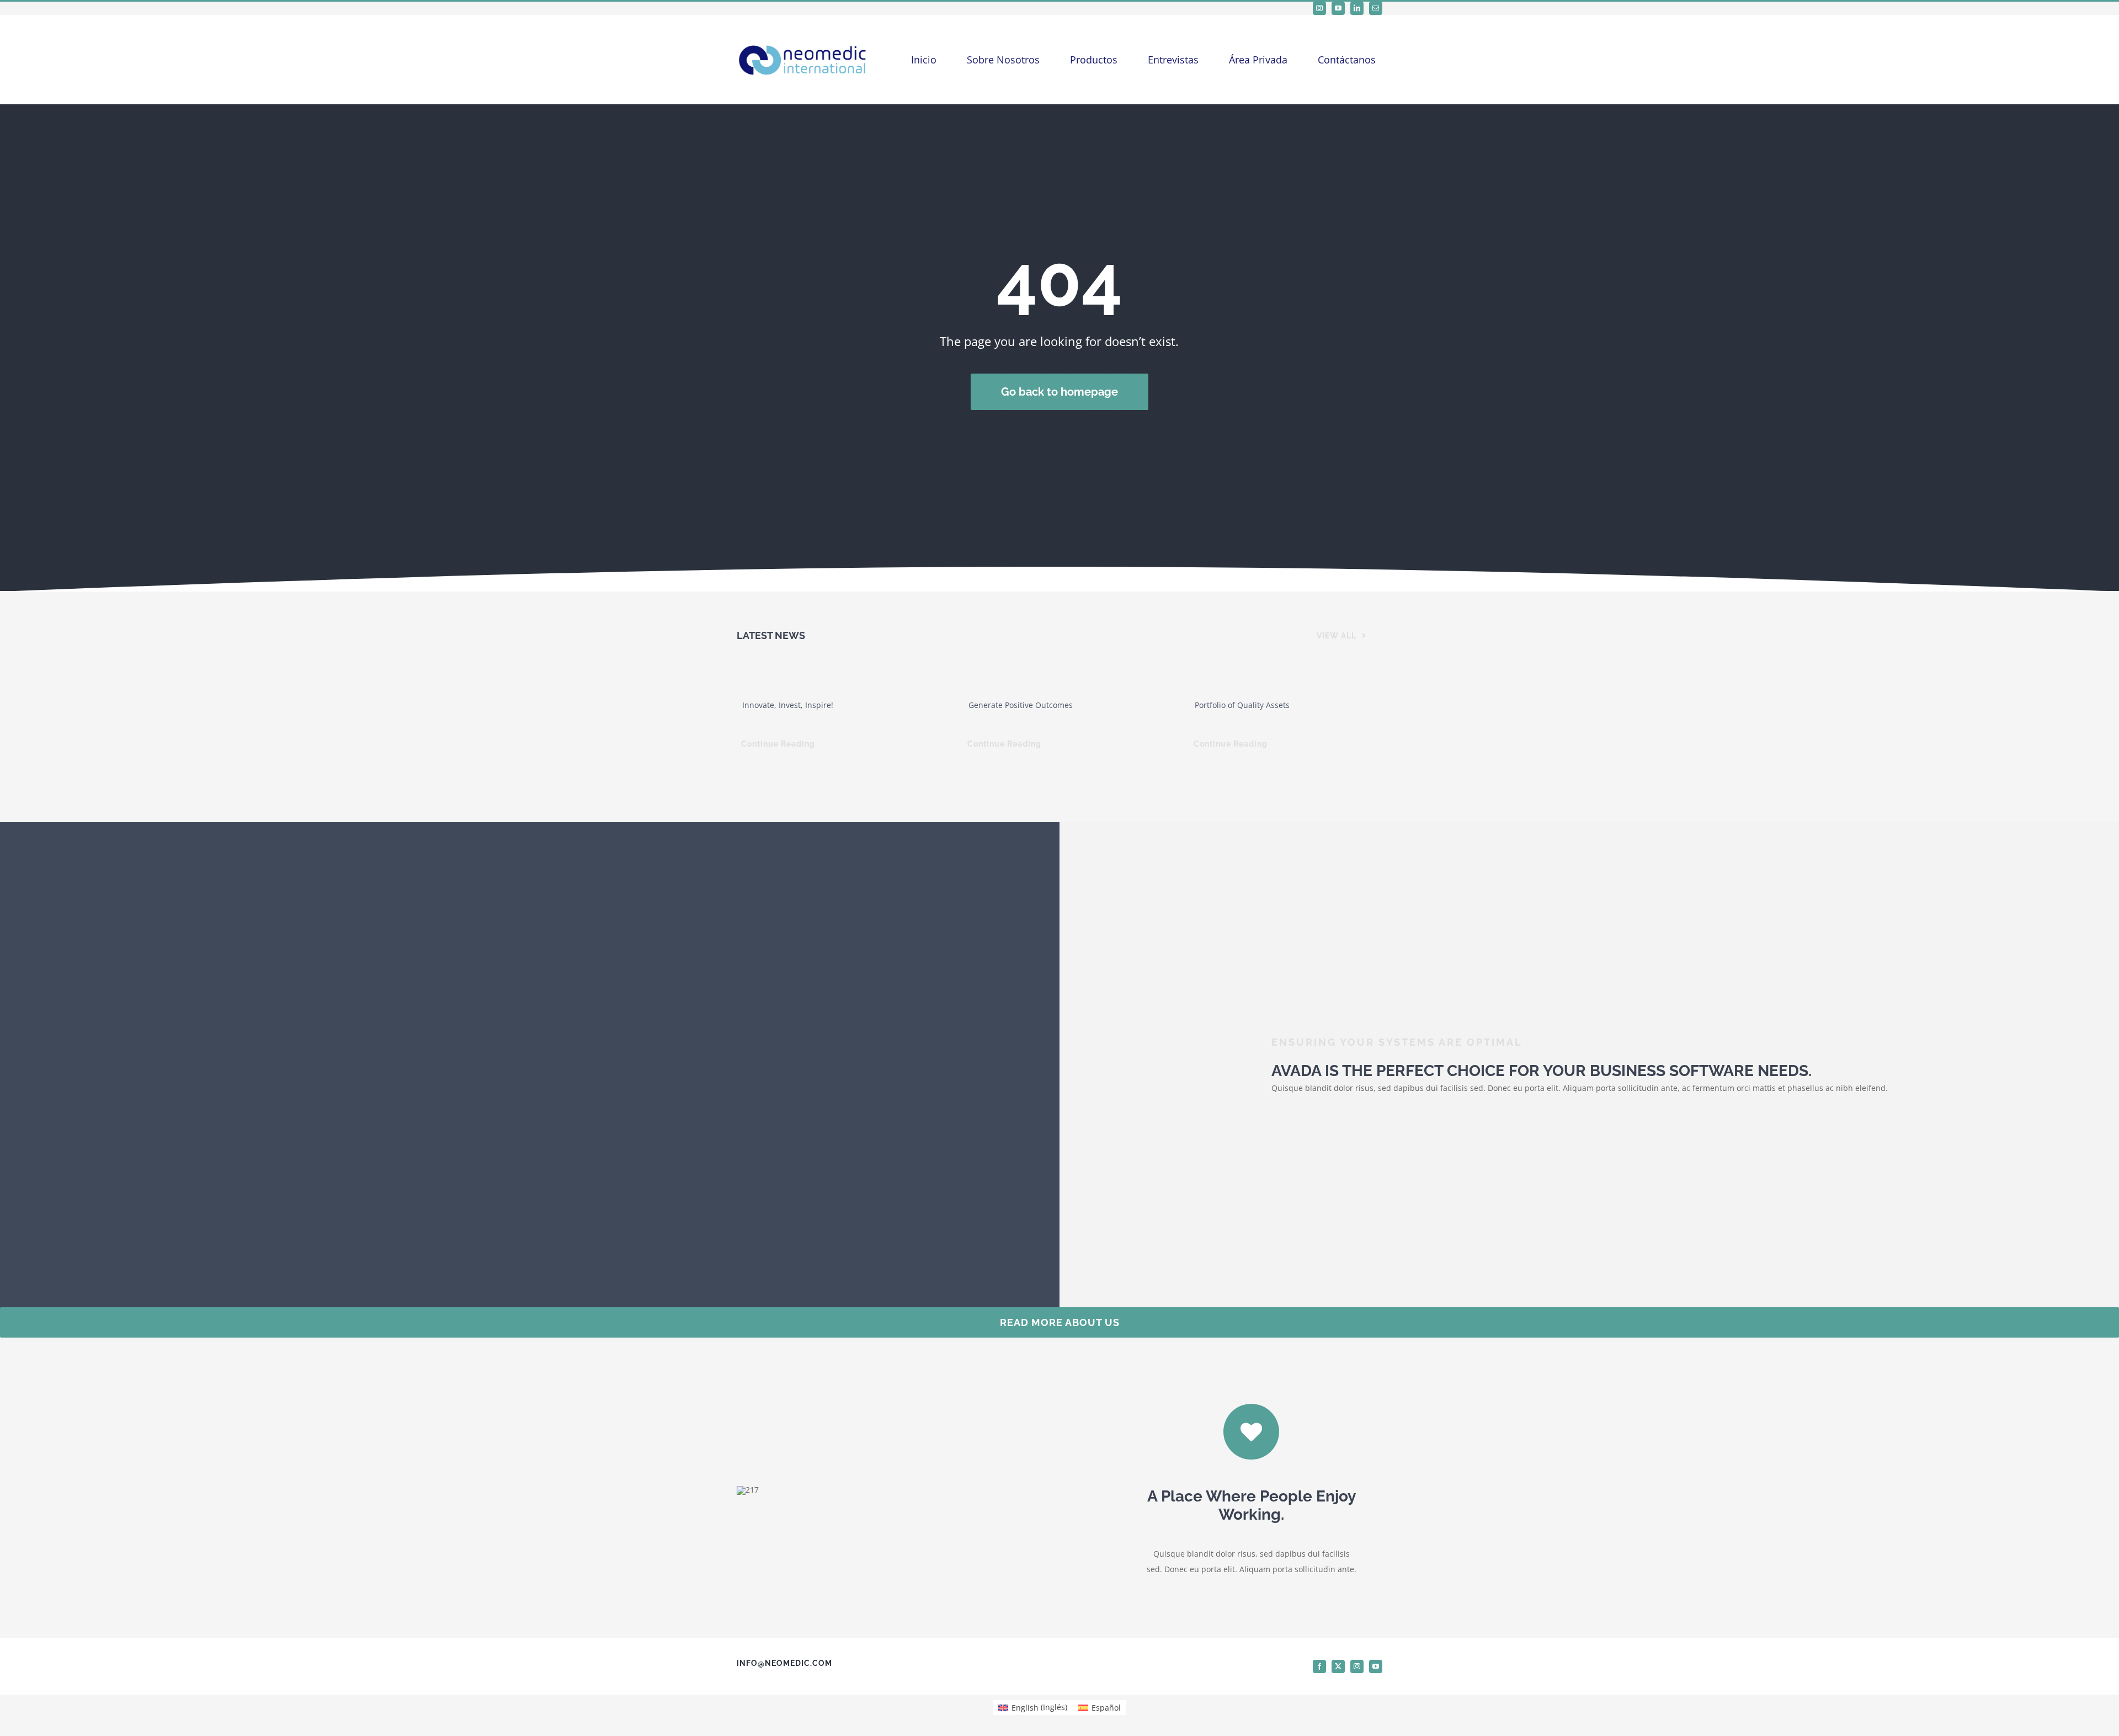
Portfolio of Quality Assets (1242, 705)
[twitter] (1338, 1666)
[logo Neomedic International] (803, 42)
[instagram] (1319, 8)
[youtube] (1338, 8)
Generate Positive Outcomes (1021, 705)
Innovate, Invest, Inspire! (788, 705)
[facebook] (1319, 1666)
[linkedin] (1357, 8)
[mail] (1376, 8)
